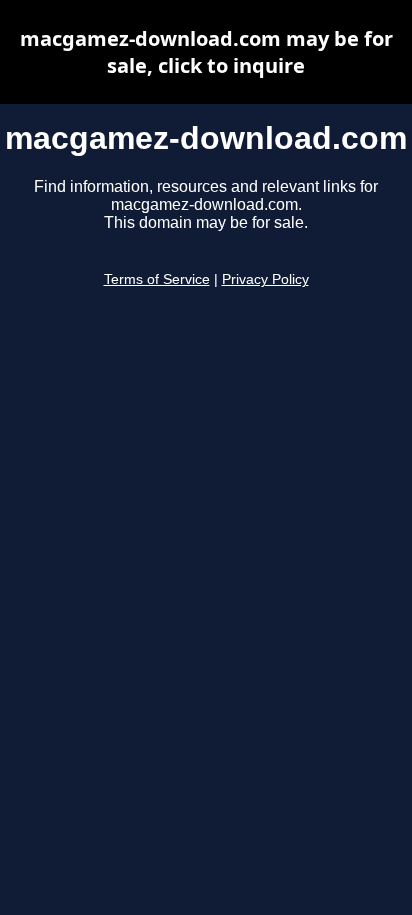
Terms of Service (157, 279)
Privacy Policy (265, 279)
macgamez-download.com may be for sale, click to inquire (206, 52)
